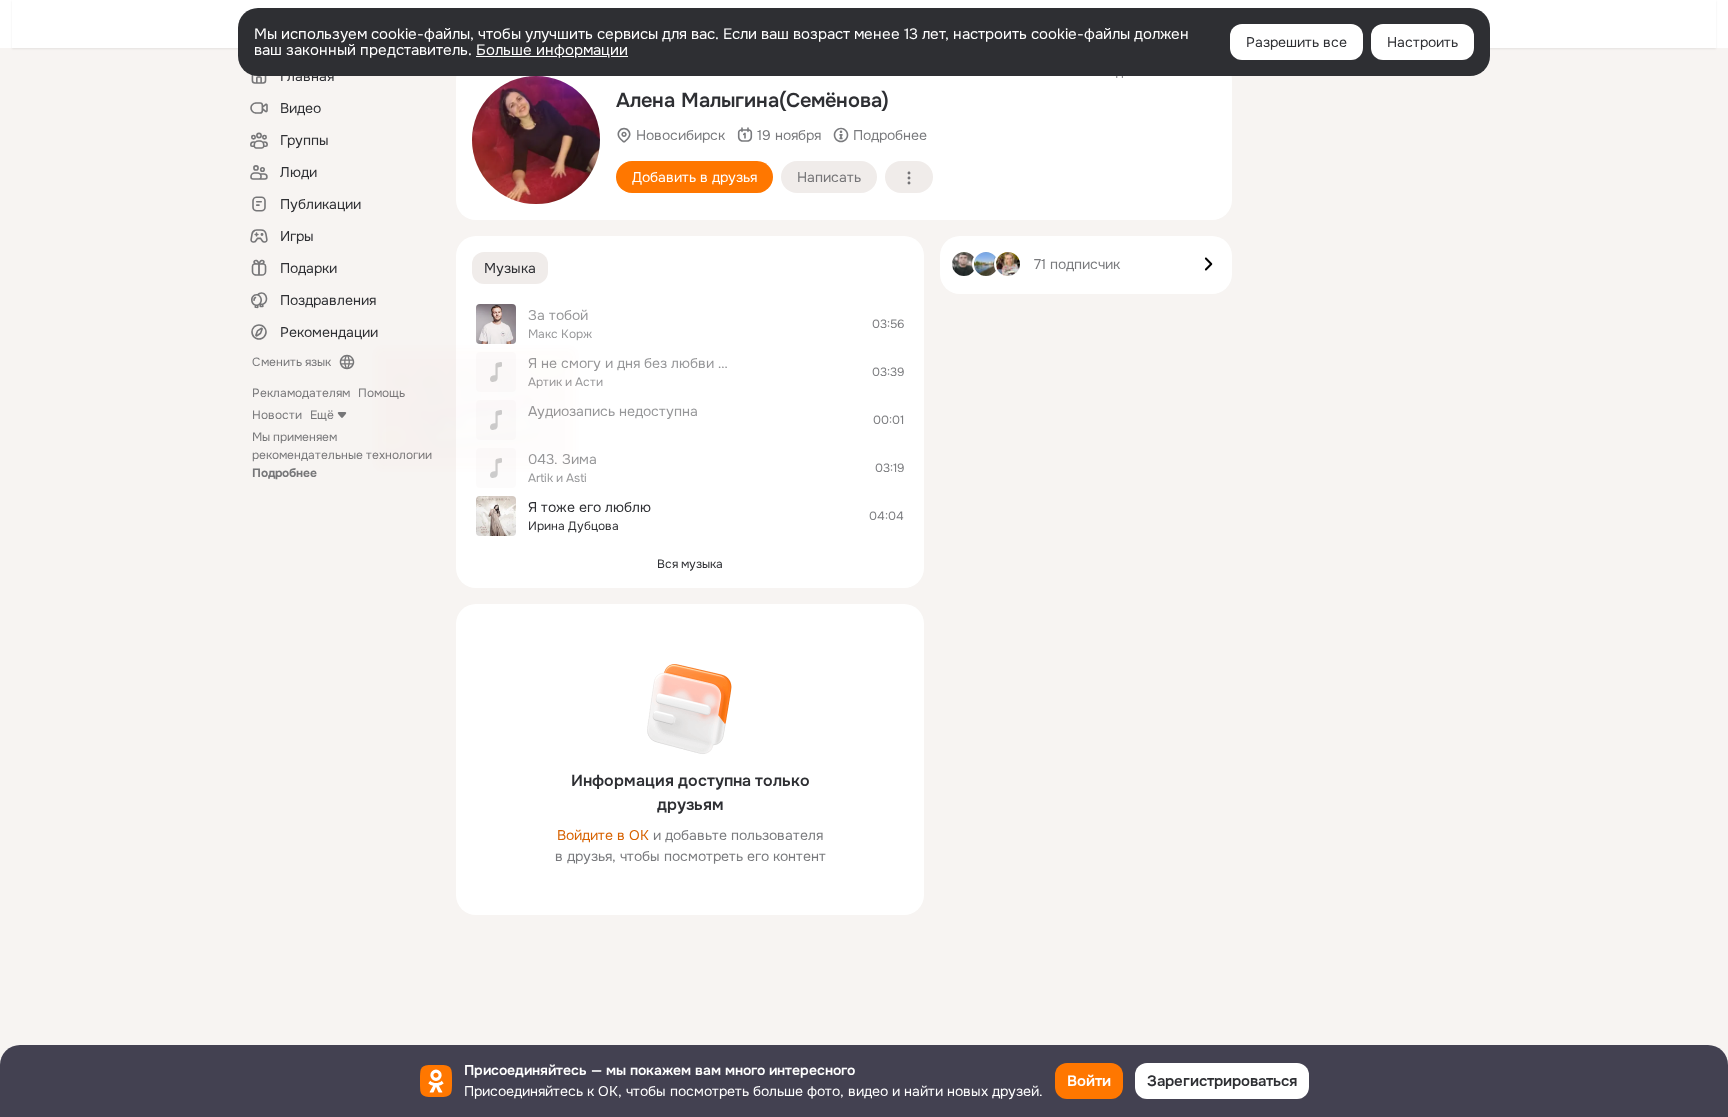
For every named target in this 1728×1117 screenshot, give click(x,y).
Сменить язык (291, 362)
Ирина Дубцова (573, 526)
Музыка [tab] (510, 268)
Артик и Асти (565, 382)
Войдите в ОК (603, 835)
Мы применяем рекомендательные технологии (342, 455)
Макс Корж (560, 334)
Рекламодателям (301, 393)
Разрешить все (1296, 42)
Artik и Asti (557, 478)
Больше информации (552, 50)
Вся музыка (690, 564)
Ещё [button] (322, 415)
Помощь (381, 393)
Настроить (1422, 42)
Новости (277, 415)
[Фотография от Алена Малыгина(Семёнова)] (536, 140)
